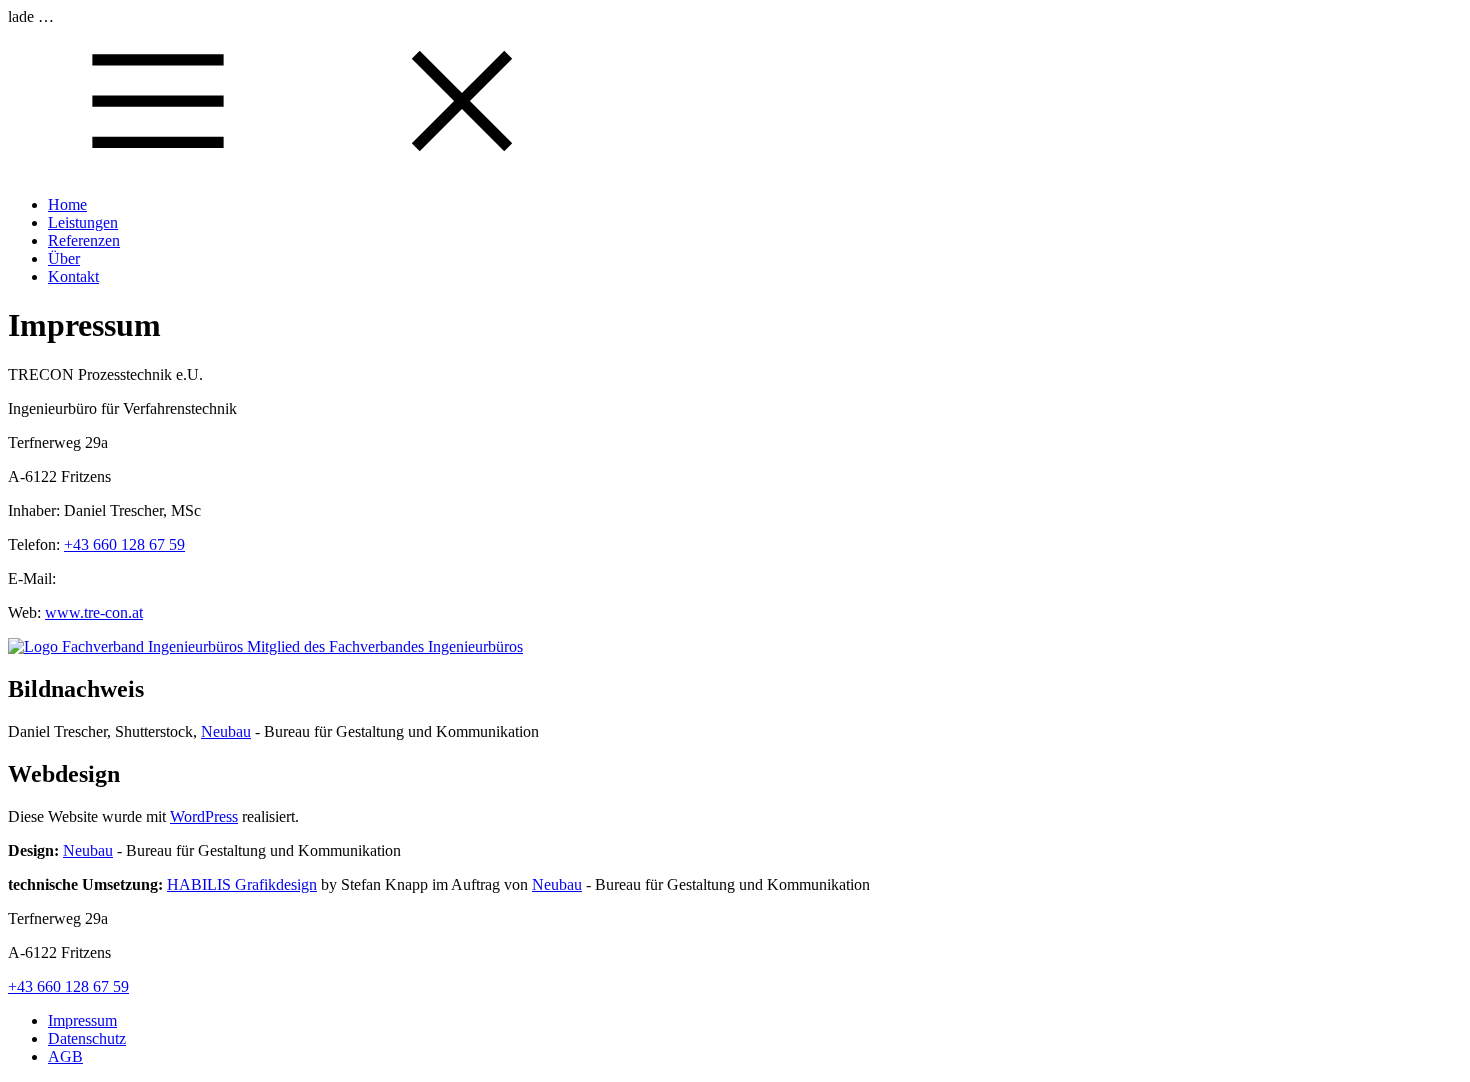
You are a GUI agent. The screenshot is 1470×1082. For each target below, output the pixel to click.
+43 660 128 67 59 (124, 544)
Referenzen (84, 240)
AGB (65, 1056)
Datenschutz (87, 1038)
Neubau (226, 731)
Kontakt (73, 276)
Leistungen (83, 222)
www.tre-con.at (94, 612)
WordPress (204, 816)
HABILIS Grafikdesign (242, 884)
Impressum (82, 1020)
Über (64, 258)
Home (67, 204)
